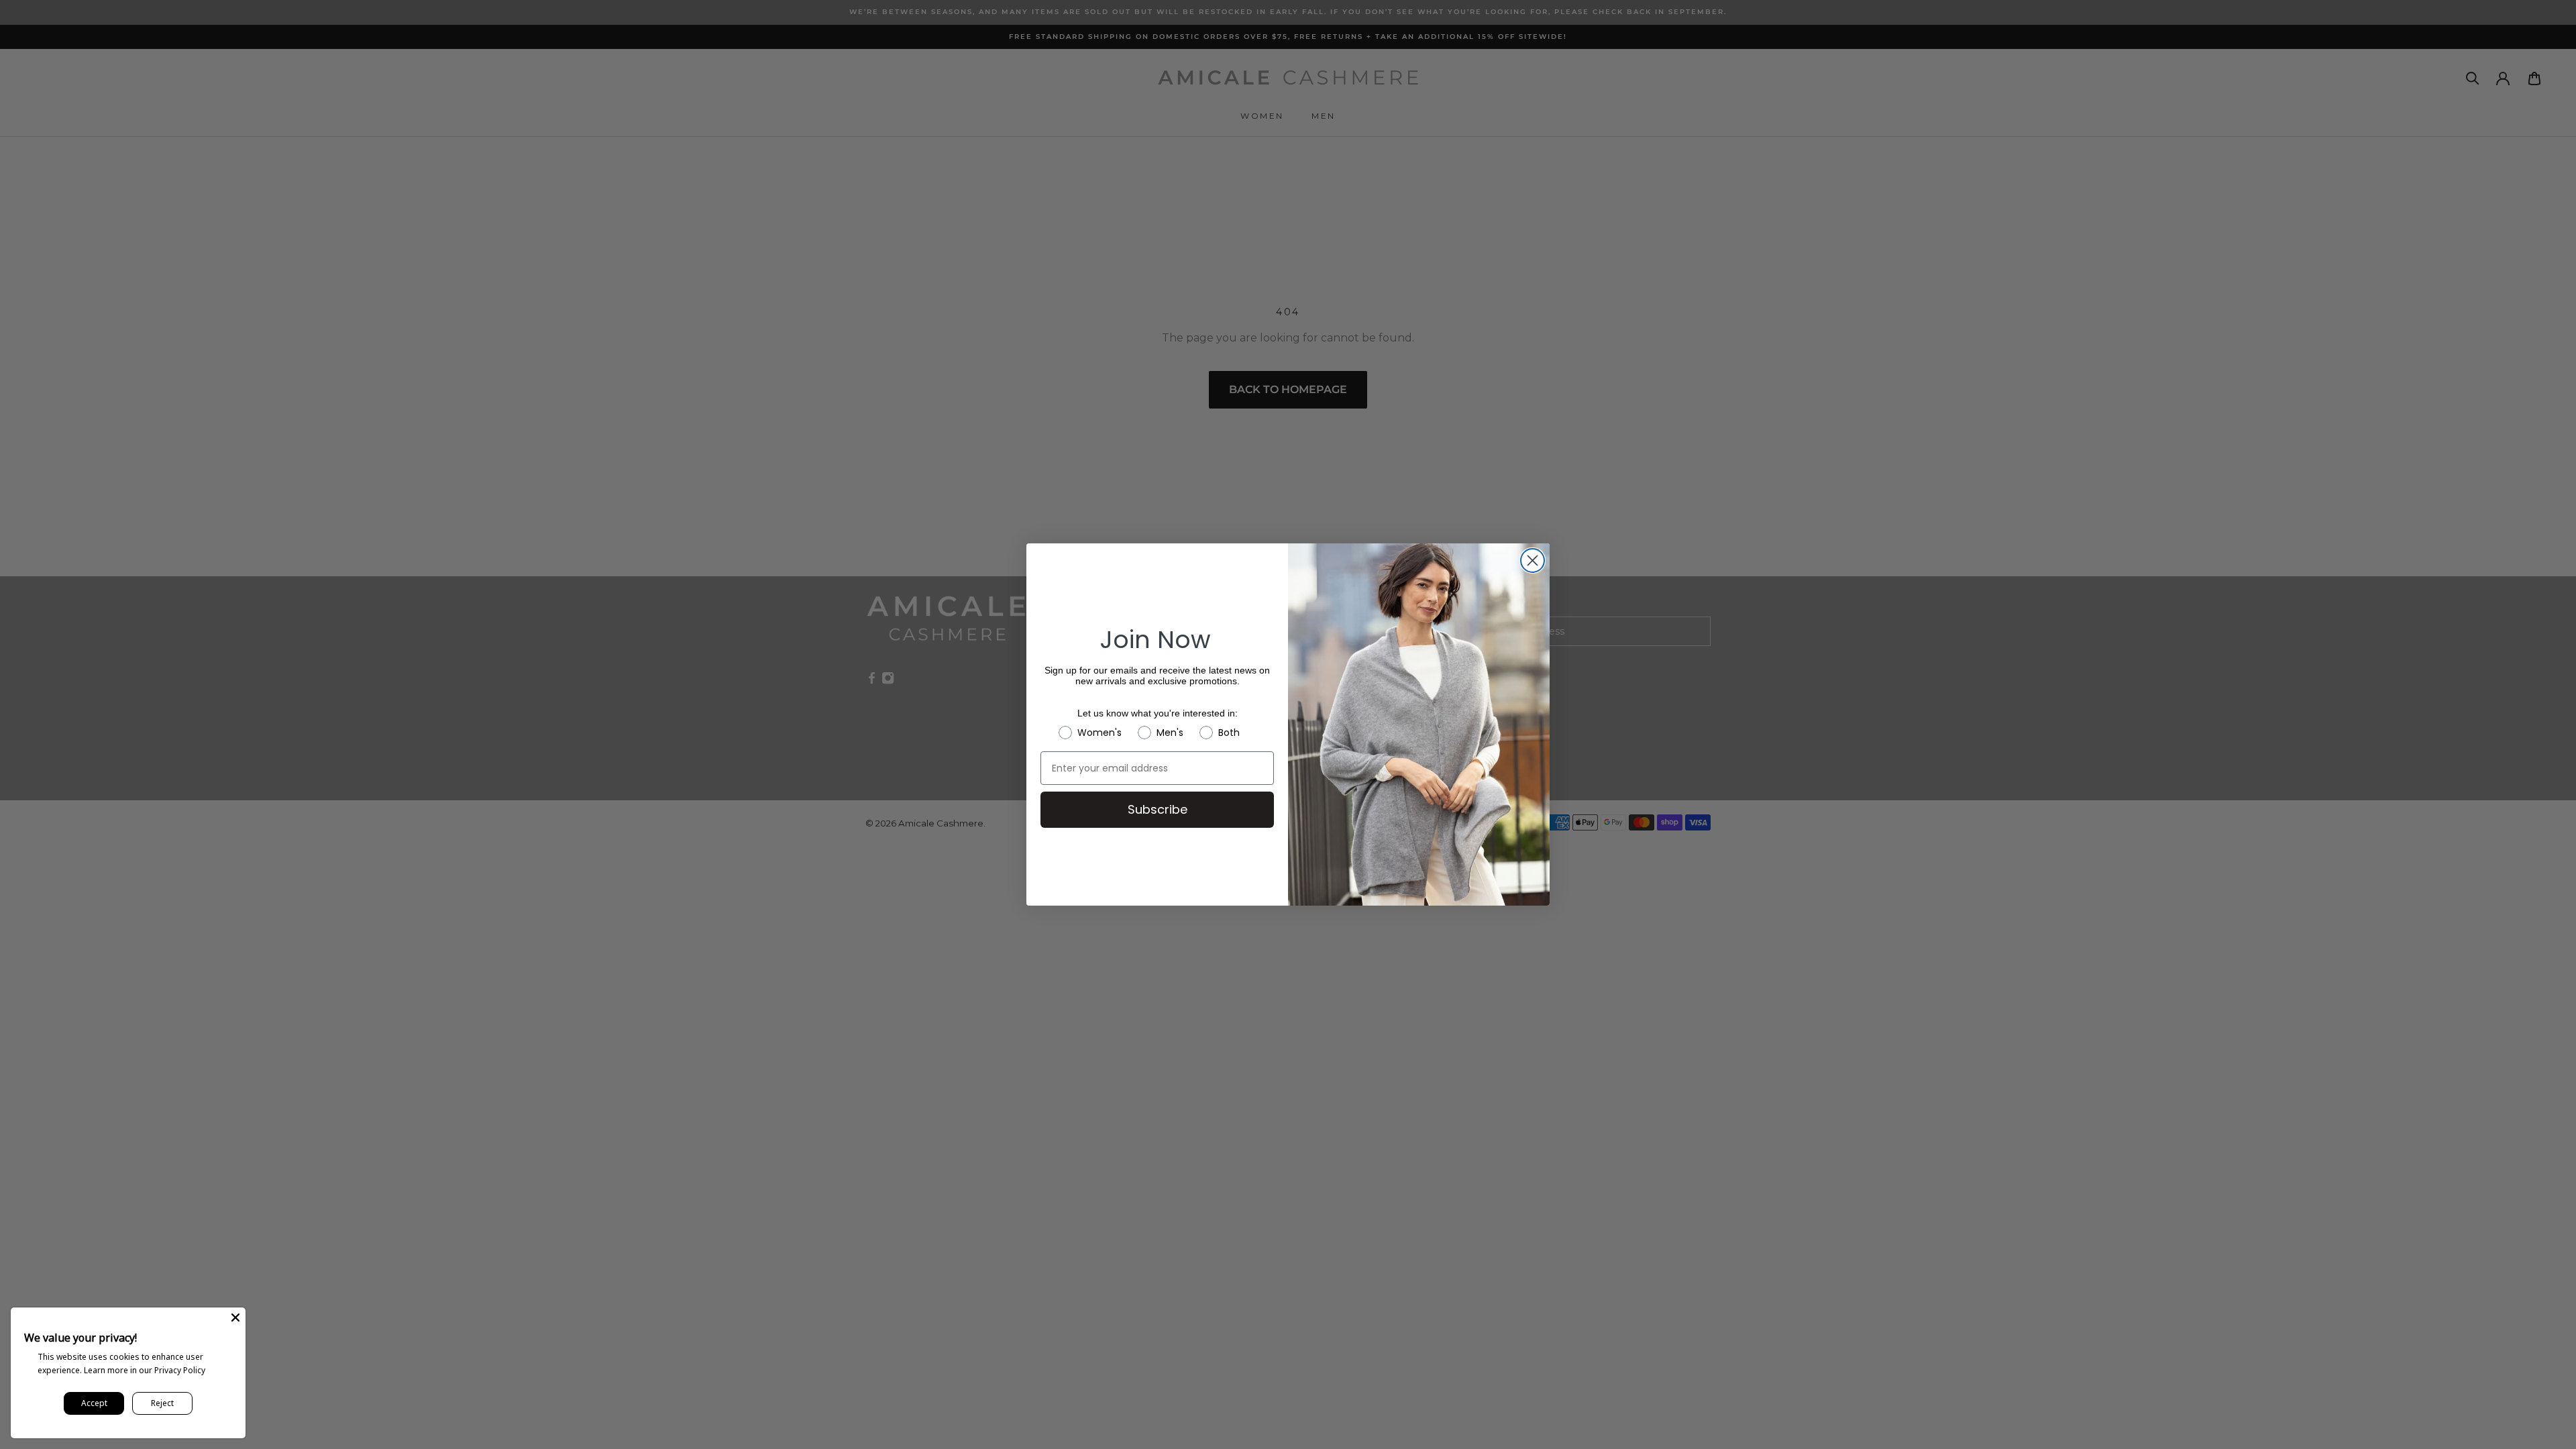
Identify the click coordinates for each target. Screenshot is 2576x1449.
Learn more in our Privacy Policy (145, 1370)
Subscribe (1158, 809)
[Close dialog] (1533, 560)
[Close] (235, 1318)
